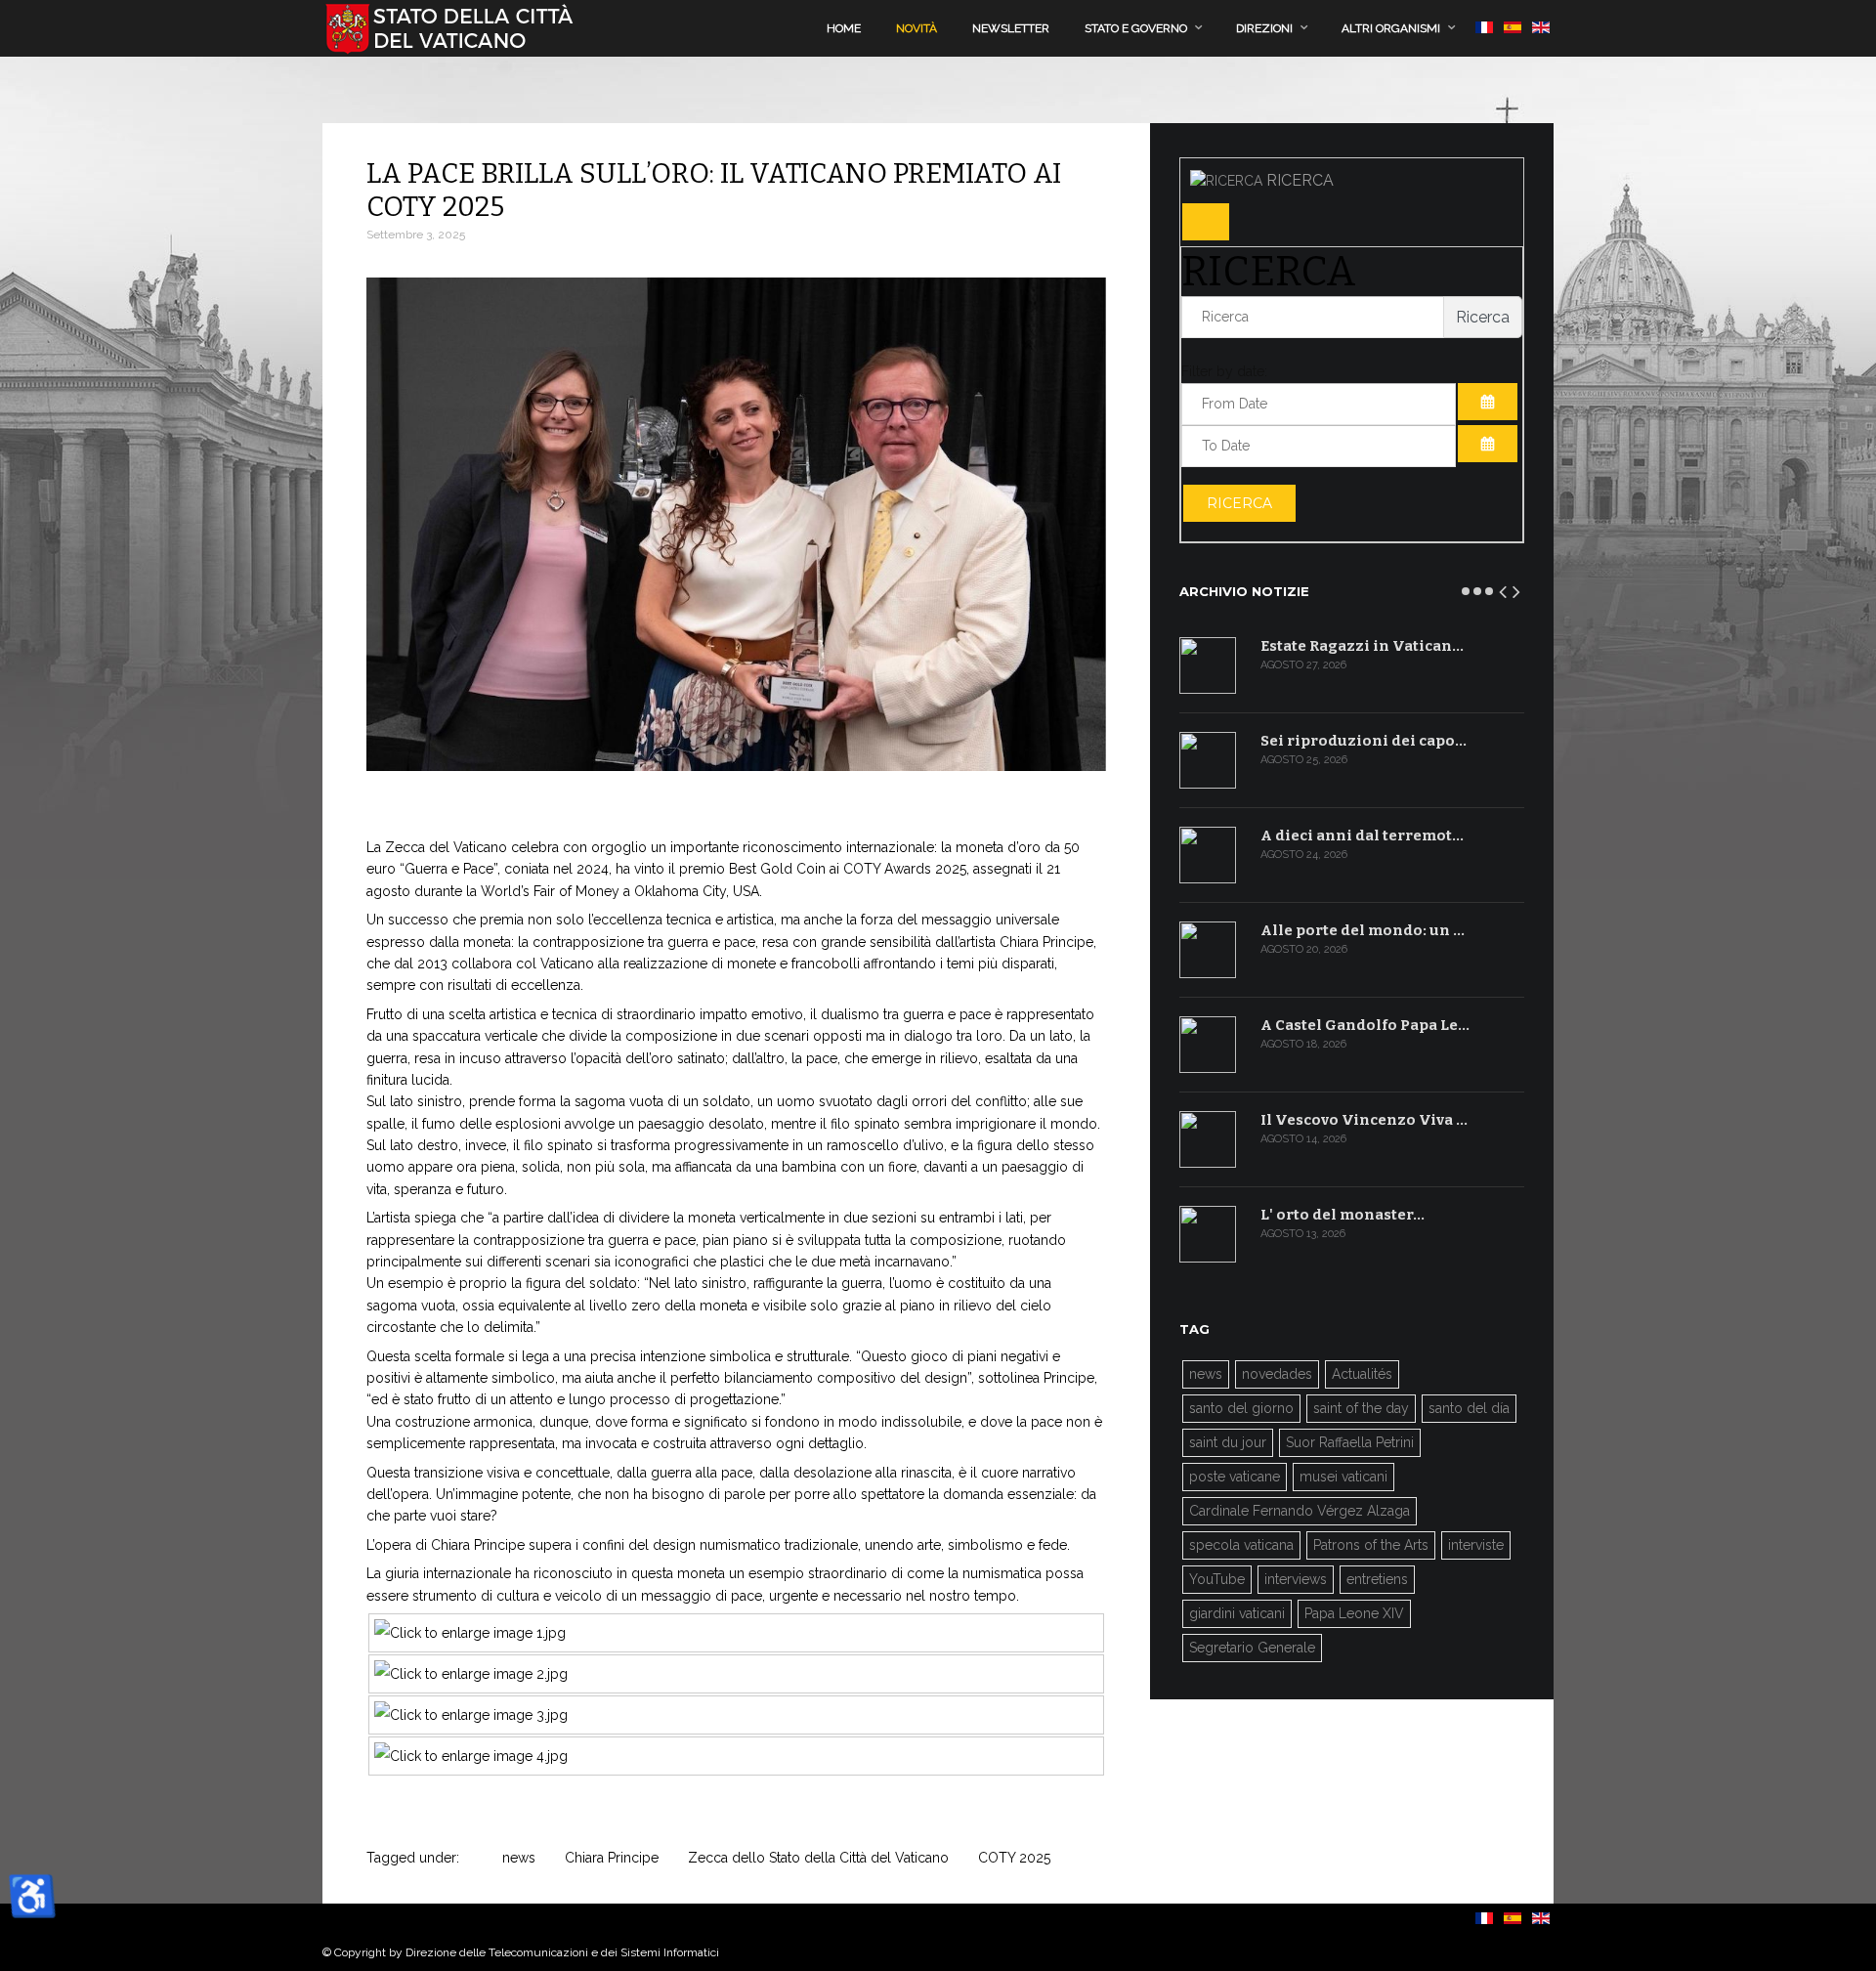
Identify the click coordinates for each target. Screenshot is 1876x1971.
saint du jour (1228, 1442)
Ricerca (1239, 503)
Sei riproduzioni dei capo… (1364, 741)
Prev (1504, 588)
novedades (1277, 1374)
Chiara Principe (612, 1858)
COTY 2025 (1014, 1858)
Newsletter (1011, 28)
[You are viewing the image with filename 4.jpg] (471, 1756)
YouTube (1217, 1579)
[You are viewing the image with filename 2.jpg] (471, 1674)
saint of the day (1361, 1408)
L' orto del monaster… (1343, 1215)
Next (1517, 588)
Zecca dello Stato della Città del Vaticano (818, 1858)
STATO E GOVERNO (1136, 28)
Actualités (1362, 1374)
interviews (1296, 1579)
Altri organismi (1391, 28)
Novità (917, 28)
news (519, 1858)
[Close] (1206, 222)
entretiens (1377, 1579)
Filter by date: (1224, 371)
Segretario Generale (1252, 1648)
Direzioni (1264, 28)
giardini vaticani (1237, 1613)
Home (844, 28)
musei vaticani (1343, 1477)
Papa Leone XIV (1354, 1613)
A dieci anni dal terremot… (1362, 836)
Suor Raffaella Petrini (1350, 1442)
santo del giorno (1241, 1408)
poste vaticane (1235, 1477)
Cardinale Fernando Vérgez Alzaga (1300, 1511)
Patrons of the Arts (1371, 1545)
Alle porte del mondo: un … (1363, 930)
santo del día (1469, 1408)
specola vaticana (1241, 1545)
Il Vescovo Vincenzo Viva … (1364, 1120)
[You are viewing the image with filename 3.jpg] (471, 1715)
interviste (1476, 1545)
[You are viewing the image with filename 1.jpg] (470, 1633)
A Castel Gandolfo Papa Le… (1365, 1025)
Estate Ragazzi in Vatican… (1362, 646)
